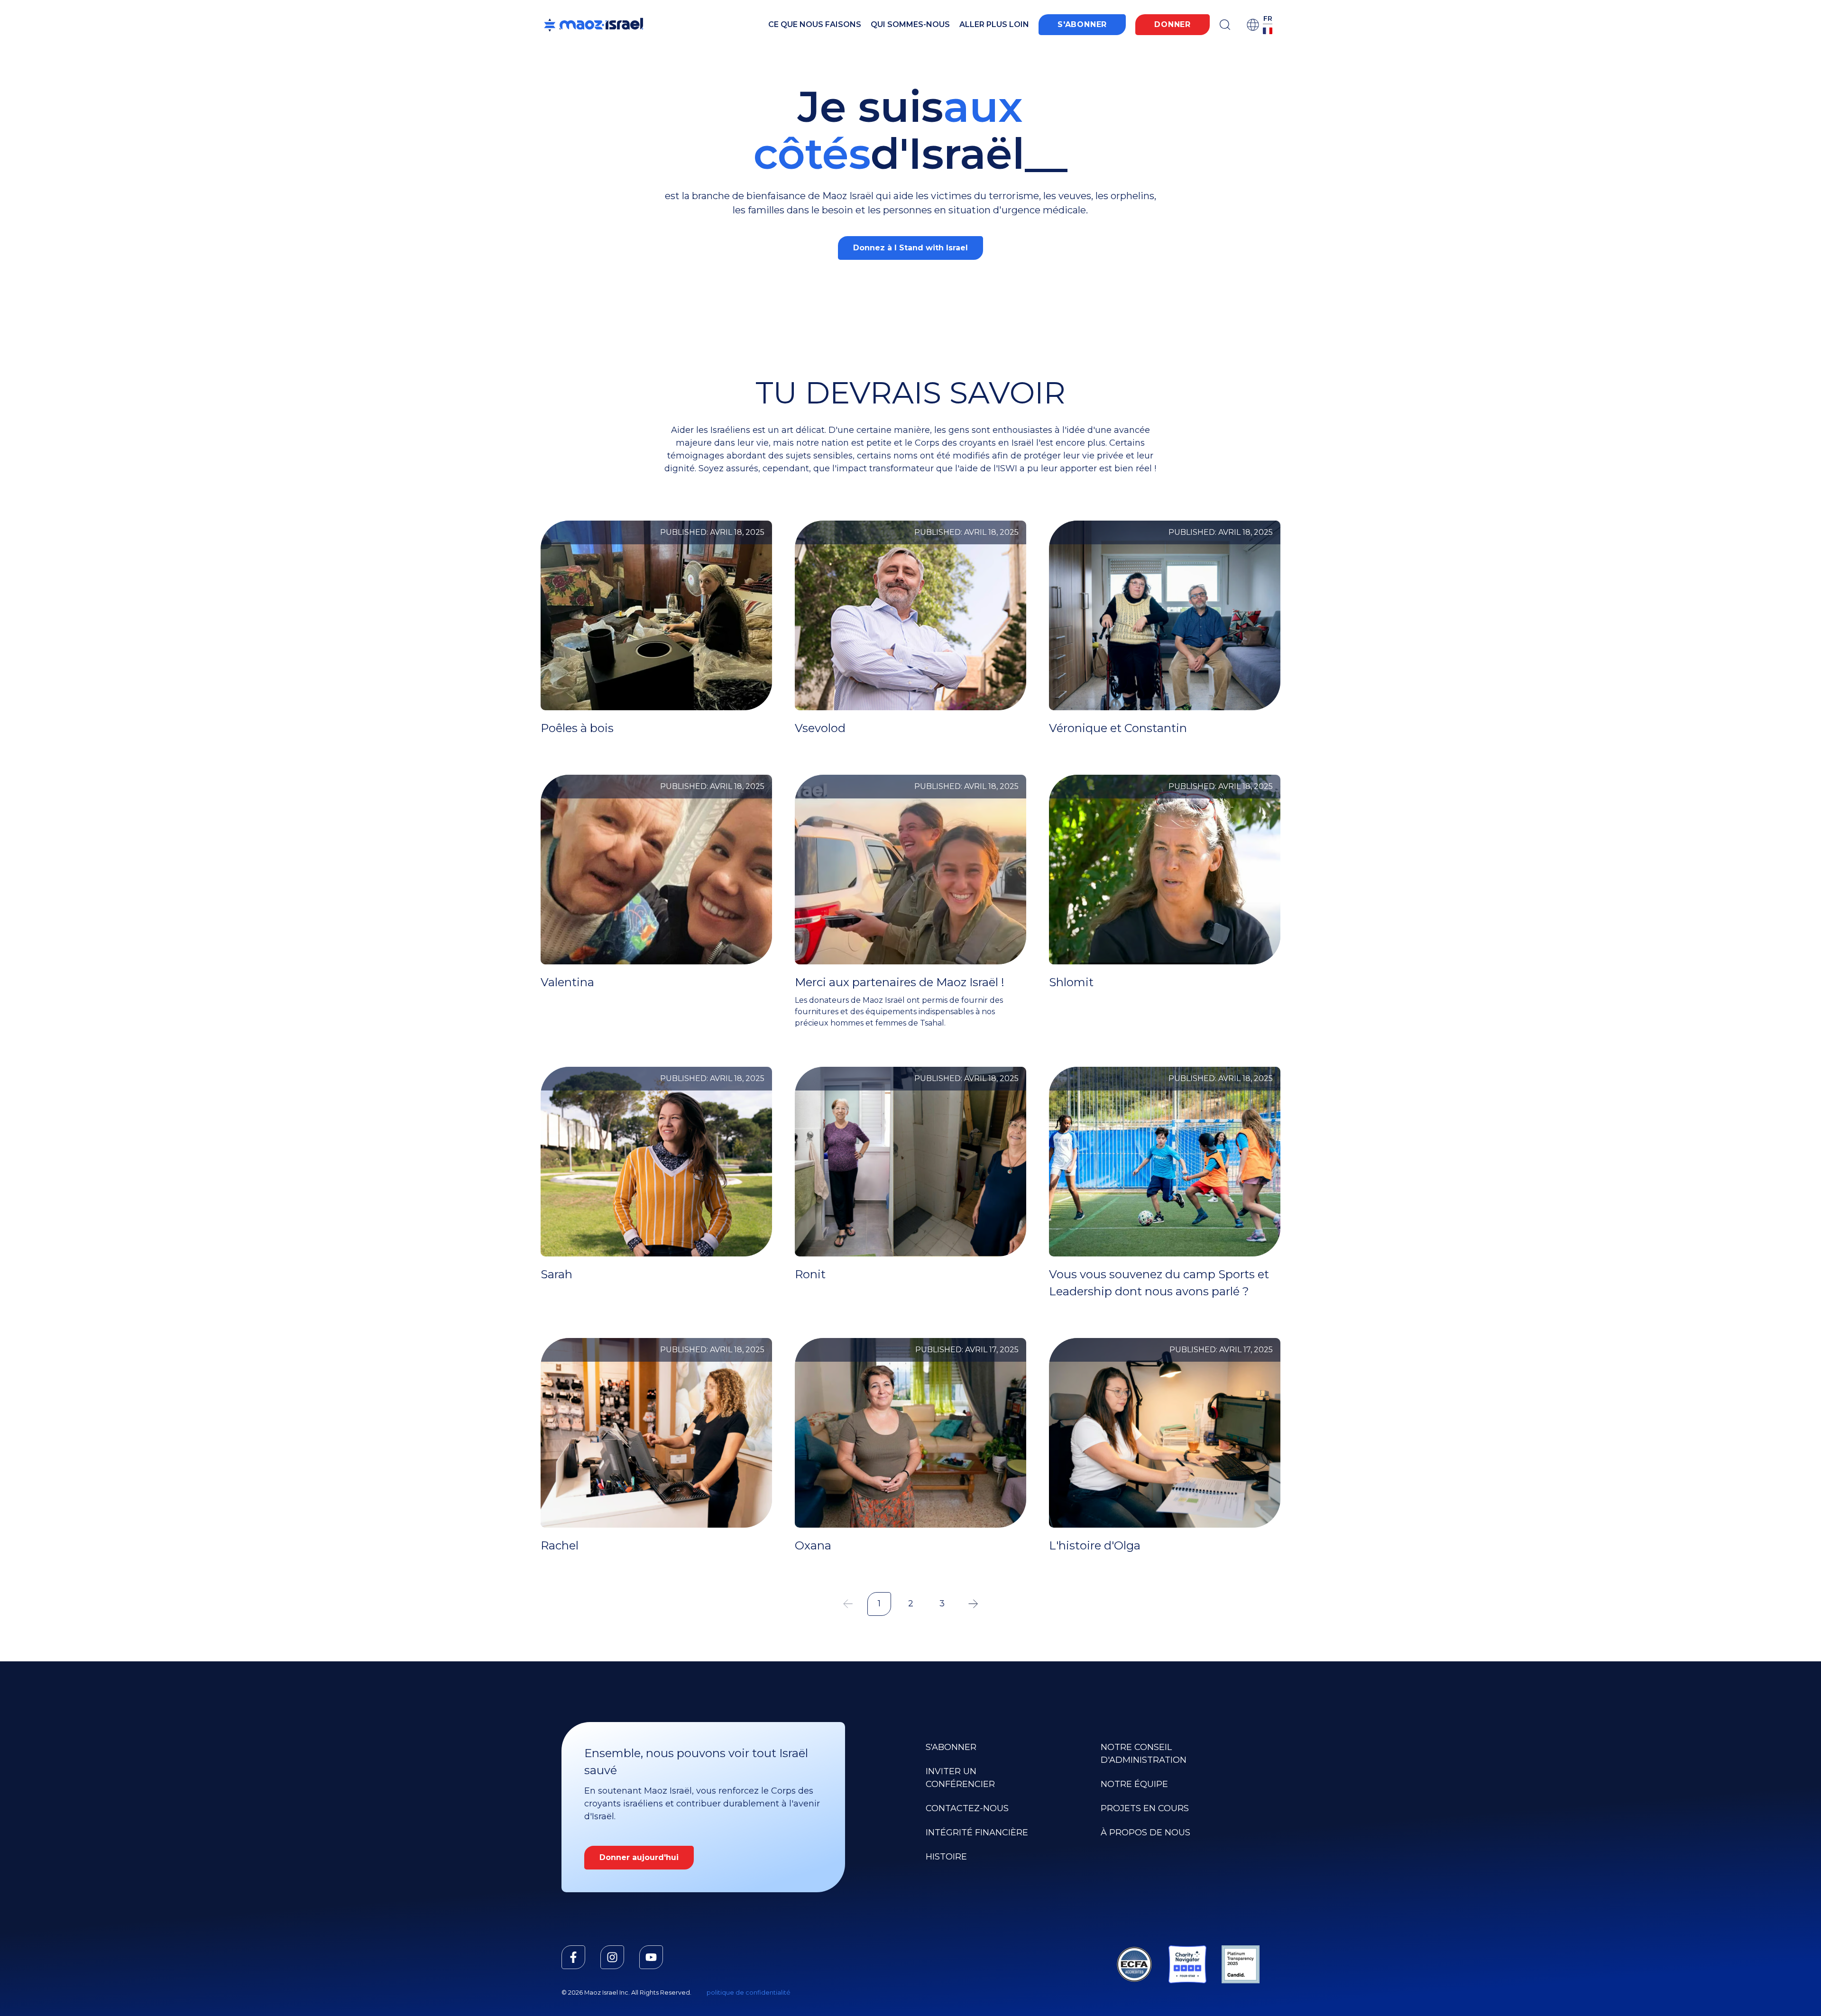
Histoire (946, 1857)
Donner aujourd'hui (639, 1857)
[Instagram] (612, 1957)
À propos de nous (1145, 1833)
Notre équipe (1134, 1784)
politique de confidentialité (749, 1993)
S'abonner (1082, 24)
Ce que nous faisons (815, 24)
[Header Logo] (593, 25)
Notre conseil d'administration (1144, 1754)
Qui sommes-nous (910, 24)
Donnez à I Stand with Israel (910, 248)
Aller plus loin (994, 24)
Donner (1173, 24)
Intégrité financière (977, 1833)
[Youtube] (651, 1957)
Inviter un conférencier (960, 1778)
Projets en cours (1145, 1808)
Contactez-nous (967, 1808)
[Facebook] (573, 1957)
